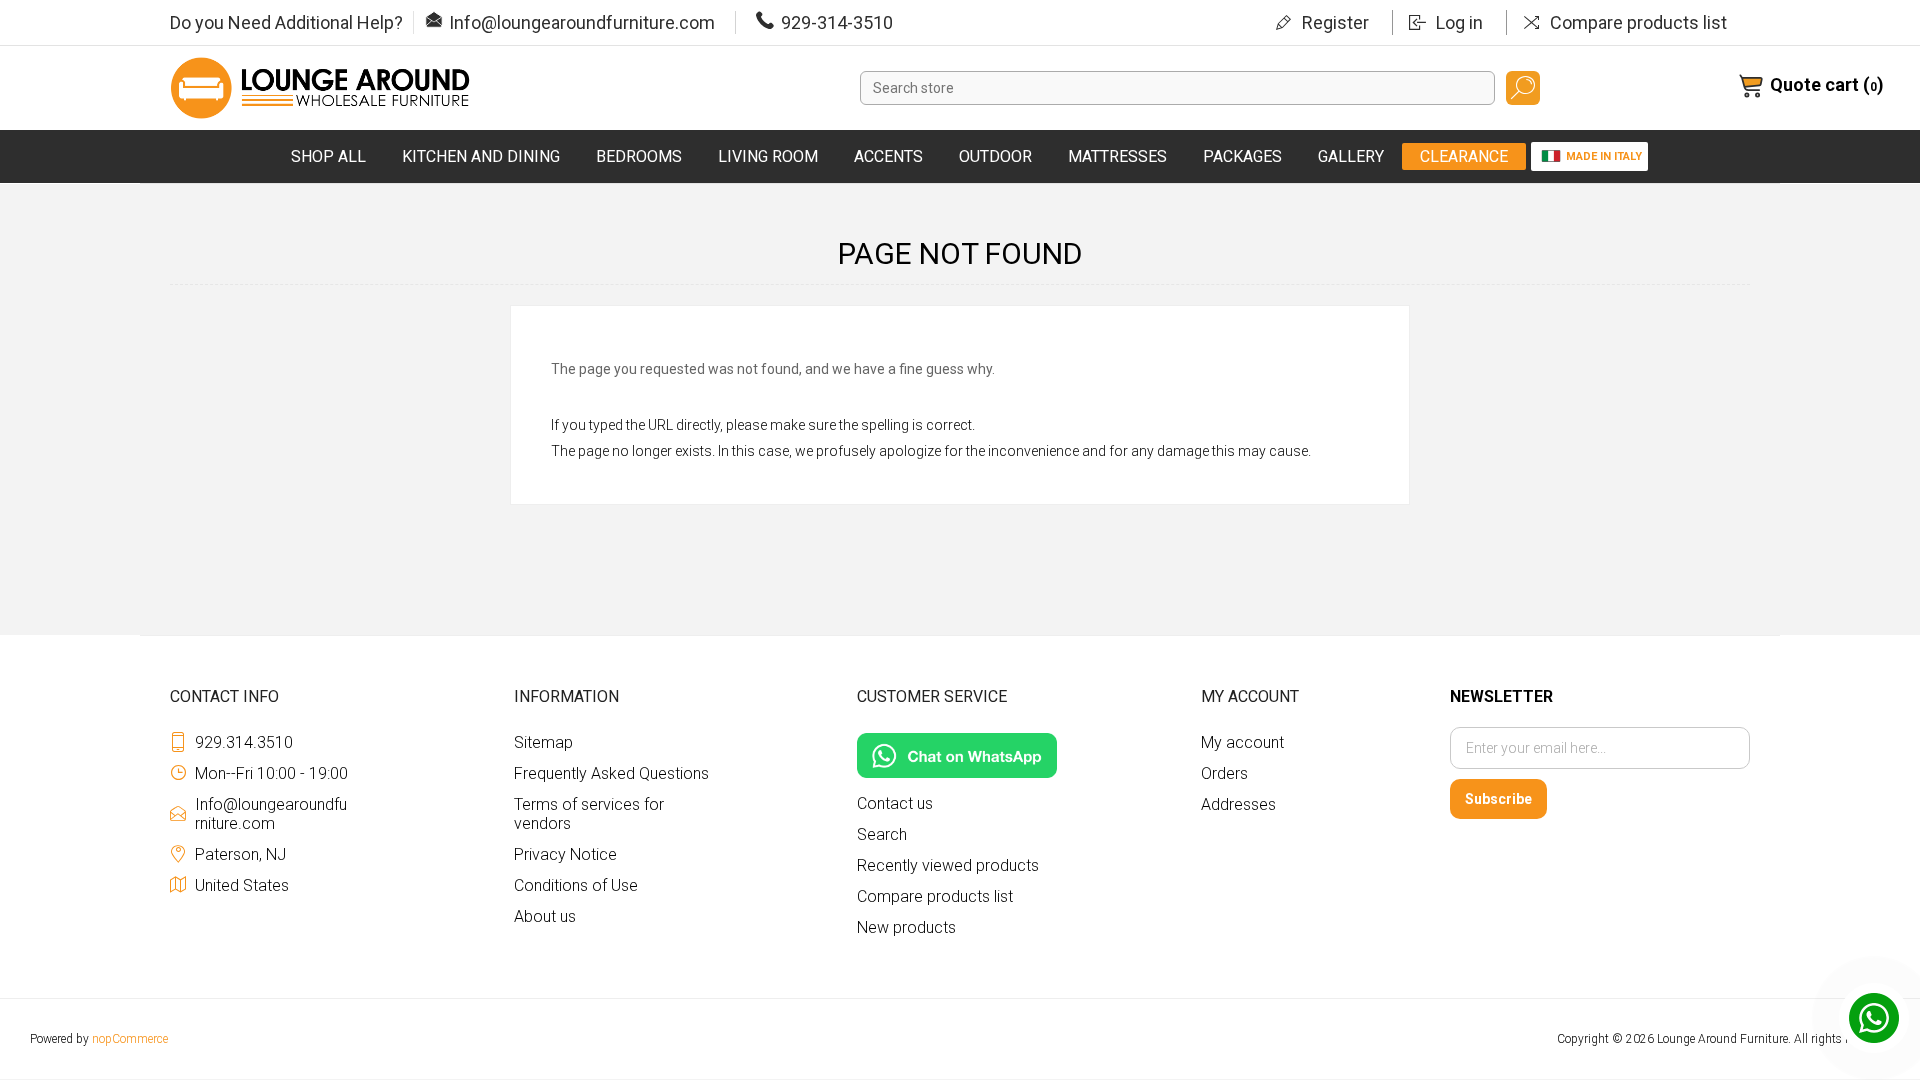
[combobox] (1177, 88)
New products (906, 927)
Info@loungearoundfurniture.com (582, 22)
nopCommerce (130, 1039)
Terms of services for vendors (589, 814)
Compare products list (1638, 22)
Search (1523, 88)
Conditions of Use (576, 885)
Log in (1459, 22)
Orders (1224, 773)
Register (1335, 22)
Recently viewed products (948, 865)
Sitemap (543, 742)
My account (1242, 742)
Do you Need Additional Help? (286, 22)
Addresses (1238, 804)
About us (545, 916)
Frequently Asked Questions (611, 773)
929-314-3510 (837, 22)
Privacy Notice (565, 854)
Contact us (895, 803)
